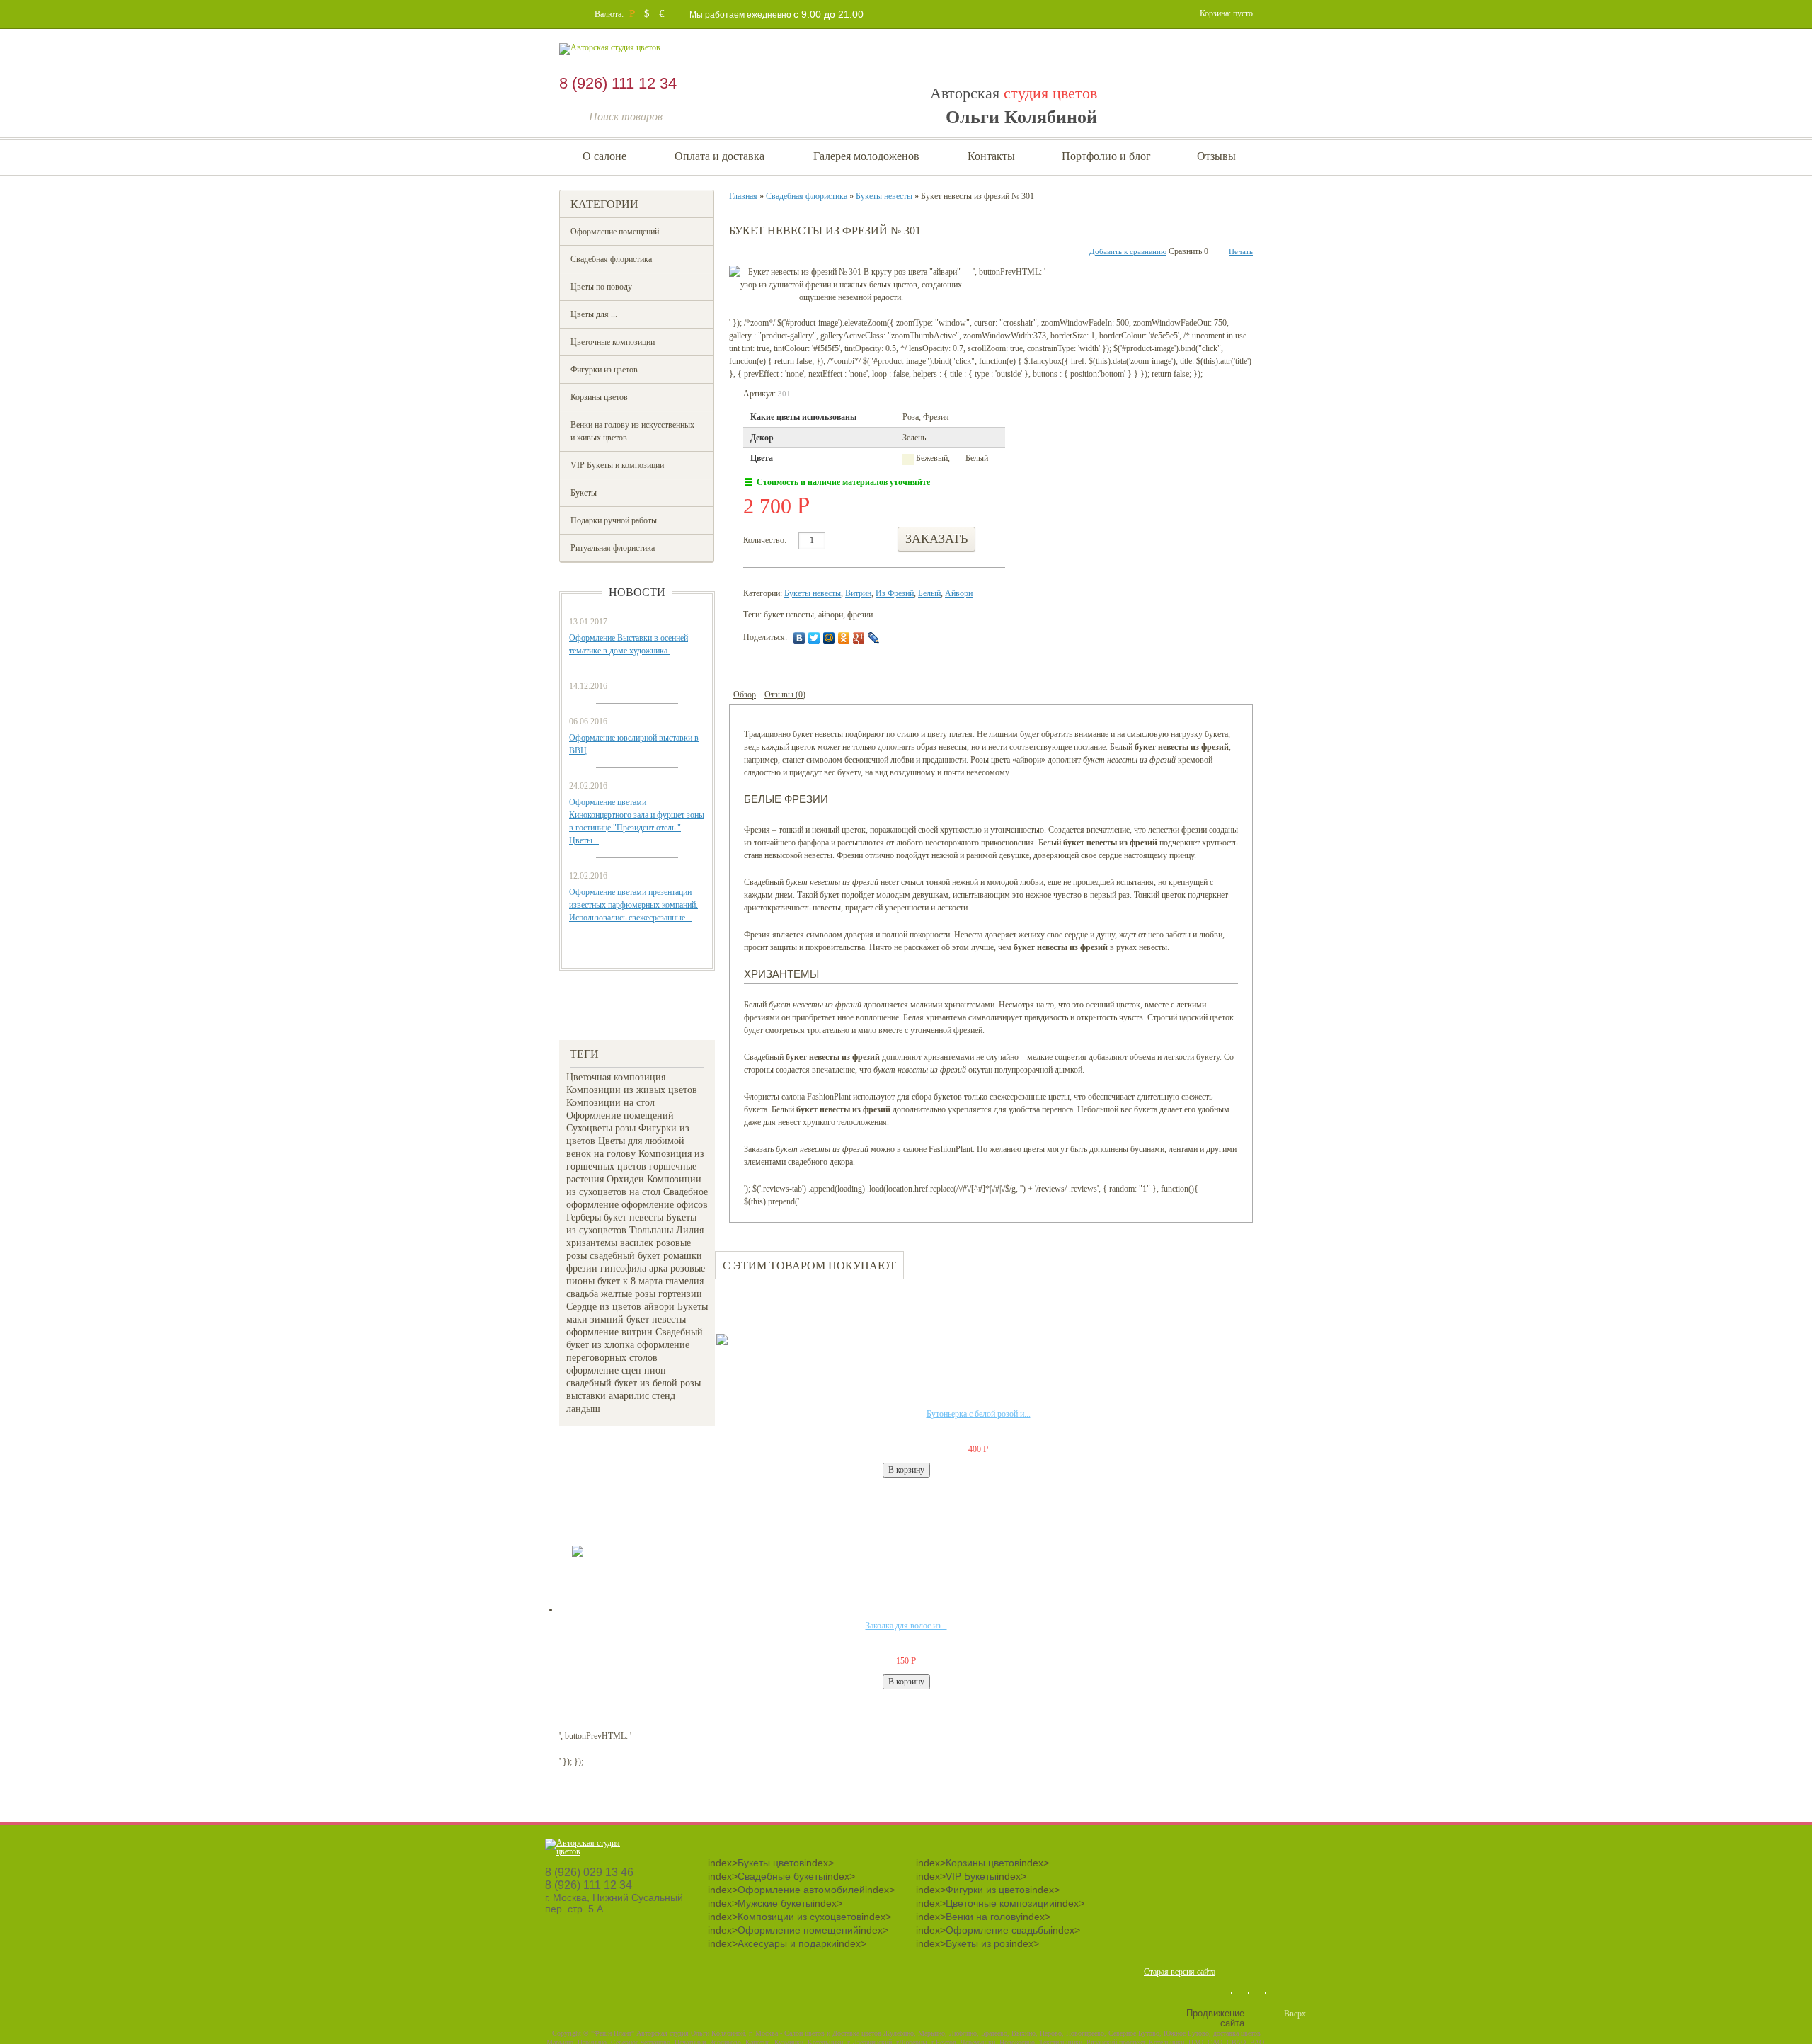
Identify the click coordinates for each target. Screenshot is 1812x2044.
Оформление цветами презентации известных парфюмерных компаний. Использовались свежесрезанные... (633, 905)
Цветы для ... (594, 314)
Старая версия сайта (1180, 1972)
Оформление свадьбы (998, 1930)
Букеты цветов (771, 1863)
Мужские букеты (775, 1903)
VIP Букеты (971, 1876)
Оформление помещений (615, 232)
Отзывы (1216, 156)
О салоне (604, 156)
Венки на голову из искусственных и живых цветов (632, 431)
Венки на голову (983, 1917)
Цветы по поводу (601, 287)
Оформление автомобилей (801, 1890)
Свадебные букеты (781, 1876)
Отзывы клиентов (591, 1005)
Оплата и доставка (719, 156)
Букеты (584, 493)
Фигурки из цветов (604, 370)
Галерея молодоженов (866, 156)
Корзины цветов (599, 397)
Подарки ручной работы (614, 520)
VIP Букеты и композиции (617, 465)
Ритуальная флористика (613, 548)
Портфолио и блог (1106, 156)
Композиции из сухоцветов (799, 1917)
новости (637, 592)
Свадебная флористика (611, 259)
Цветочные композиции (613, 342)
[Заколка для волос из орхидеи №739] (626, 1558)
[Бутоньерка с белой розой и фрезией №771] (770, 1347)
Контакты (991, 156)
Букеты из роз (977, 1943)
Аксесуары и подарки (787, 1943)
